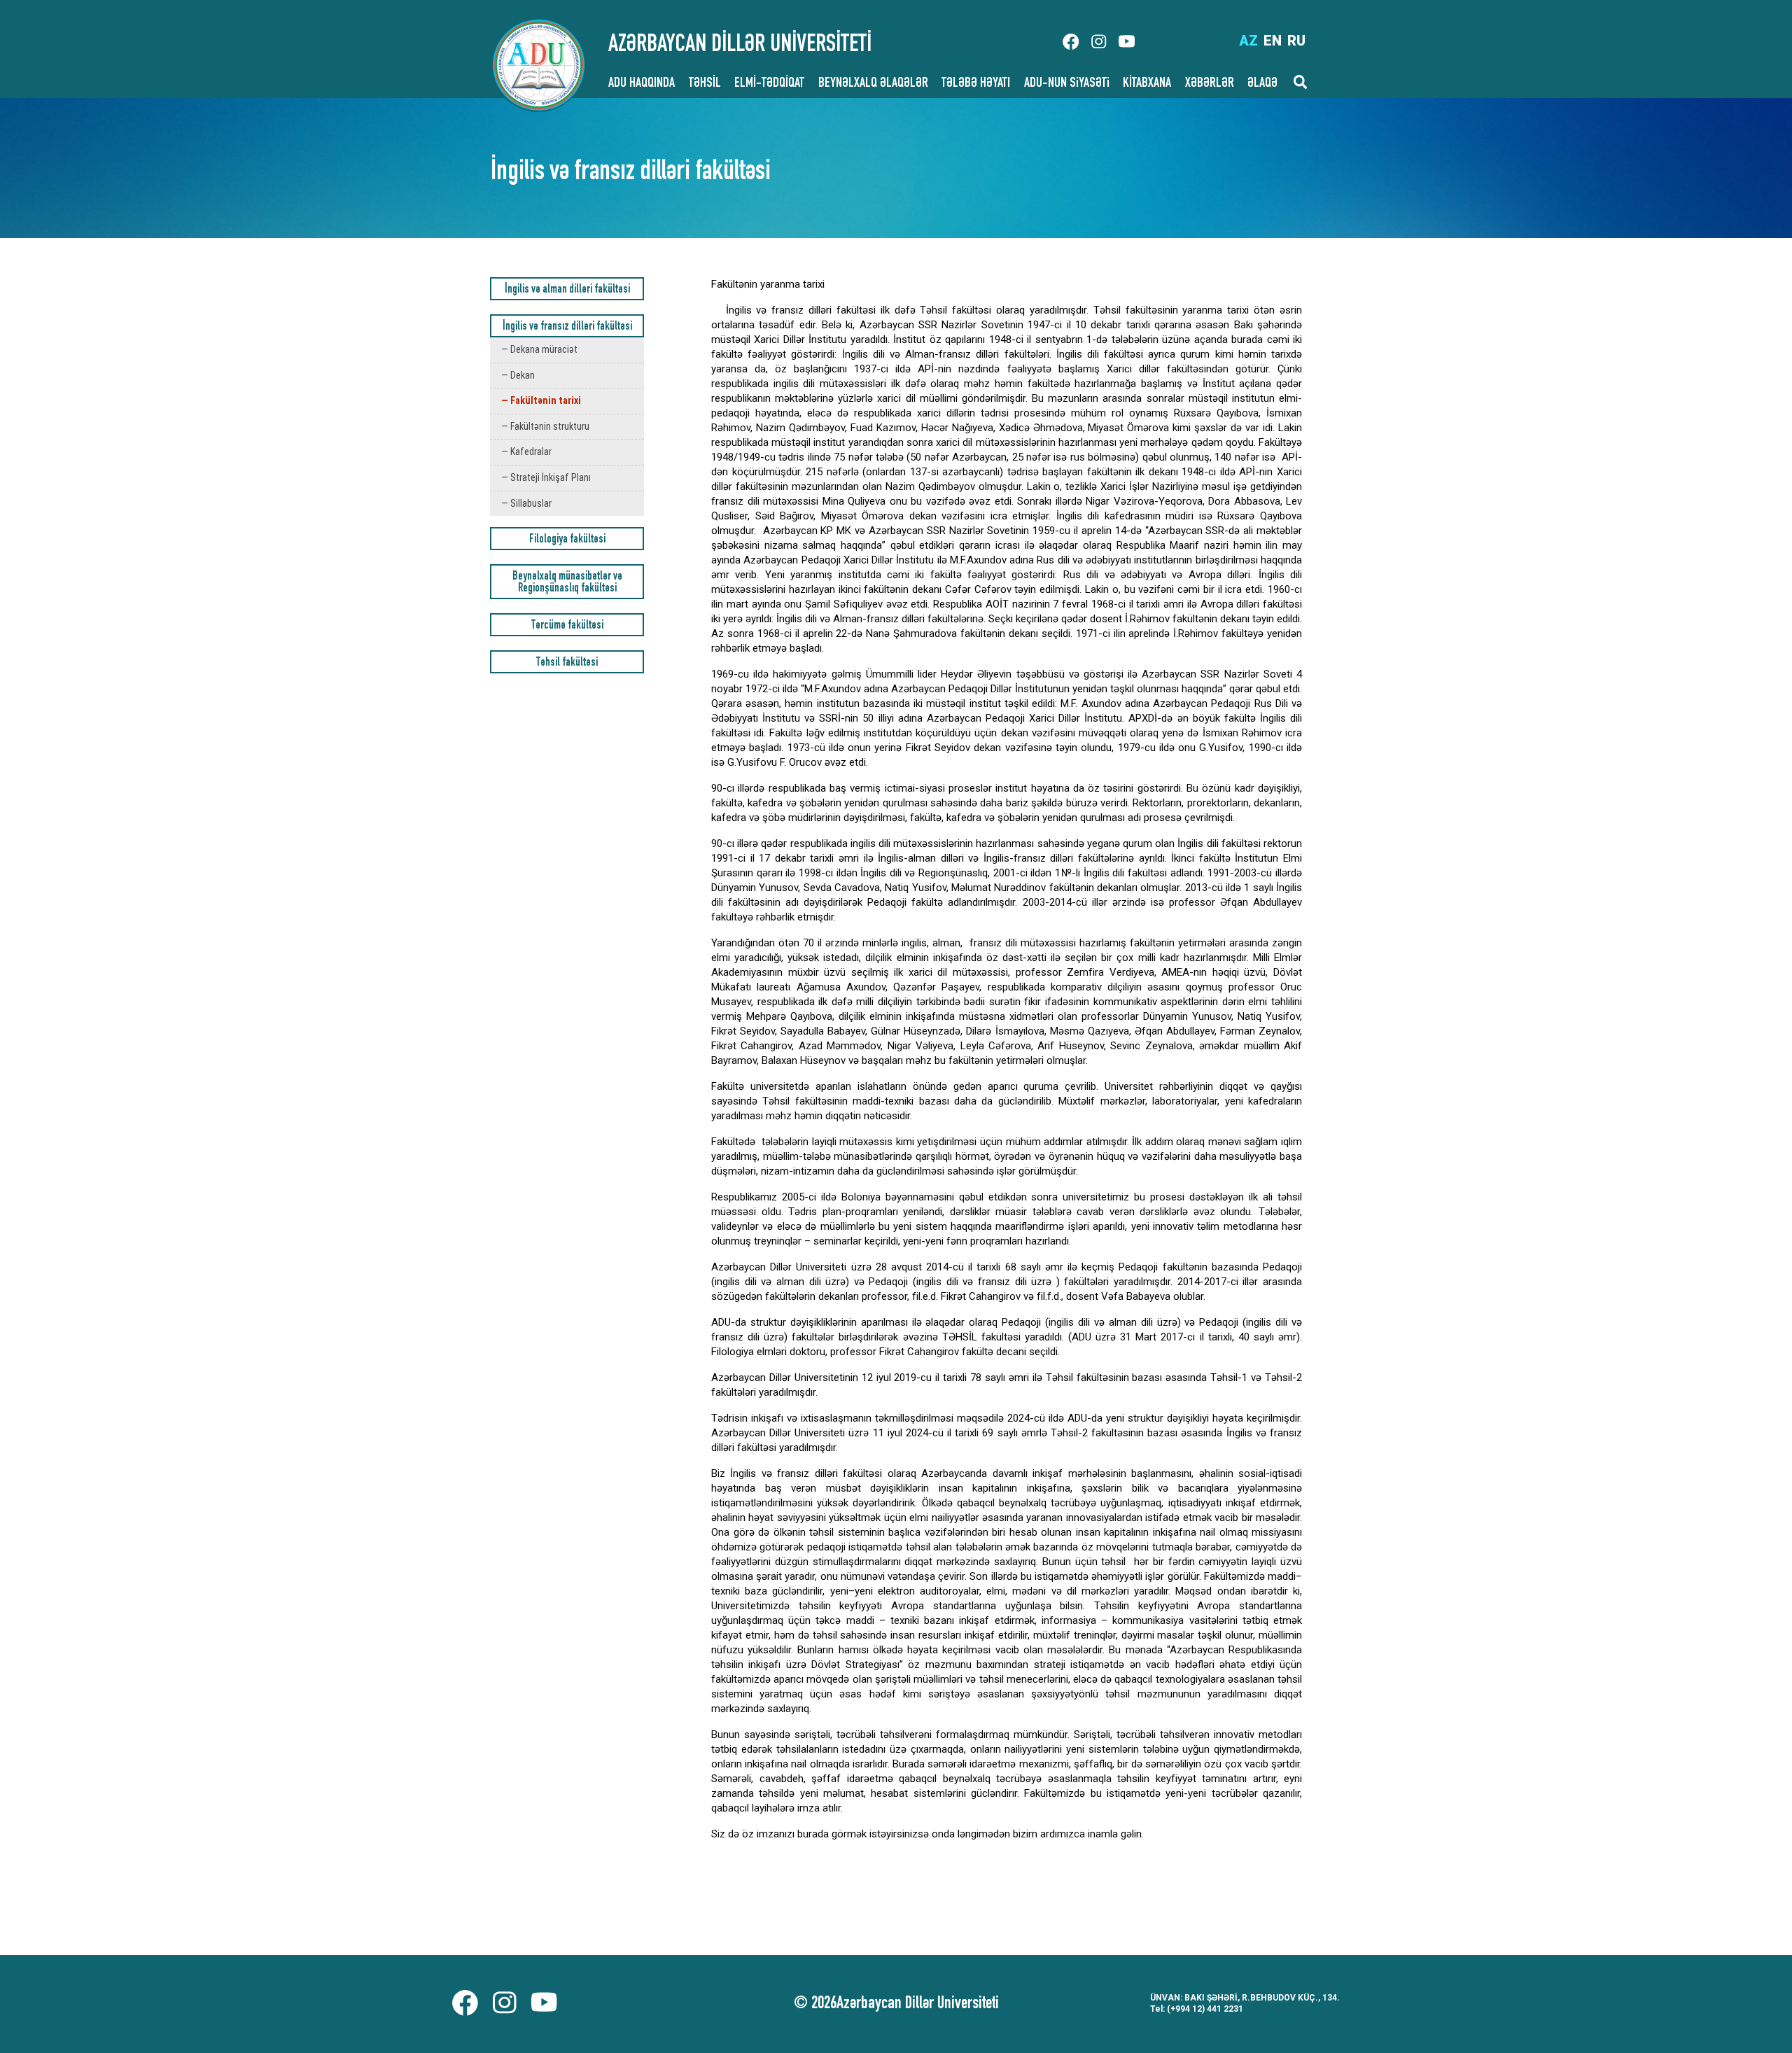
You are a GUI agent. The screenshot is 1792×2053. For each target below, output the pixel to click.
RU (1296, 41)
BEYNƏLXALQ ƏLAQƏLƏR (873, 84)
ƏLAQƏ (1262, 84)
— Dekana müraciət (539, 349)
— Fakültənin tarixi (541, 400)
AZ (1248, 41)
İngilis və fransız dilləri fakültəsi (567, 327)
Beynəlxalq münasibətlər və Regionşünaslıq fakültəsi (567, 583)
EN (1273, 41)
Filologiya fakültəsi (567, 540)
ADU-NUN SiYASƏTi (1067, 84)
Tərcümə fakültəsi (567, 626)
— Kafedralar (526, 451)
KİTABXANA (1147, 84)
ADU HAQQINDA (642, 84)
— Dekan (518, 375)
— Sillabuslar (526, 503)
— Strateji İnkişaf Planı (546, 477)
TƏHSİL (705, 84)
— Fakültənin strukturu (545, 426)
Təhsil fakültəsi (567, 663)
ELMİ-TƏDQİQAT (769, 84)
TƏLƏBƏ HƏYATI (976, 84)
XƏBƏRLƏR (1210, 84)
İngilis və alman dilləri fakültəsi (567, 290)
